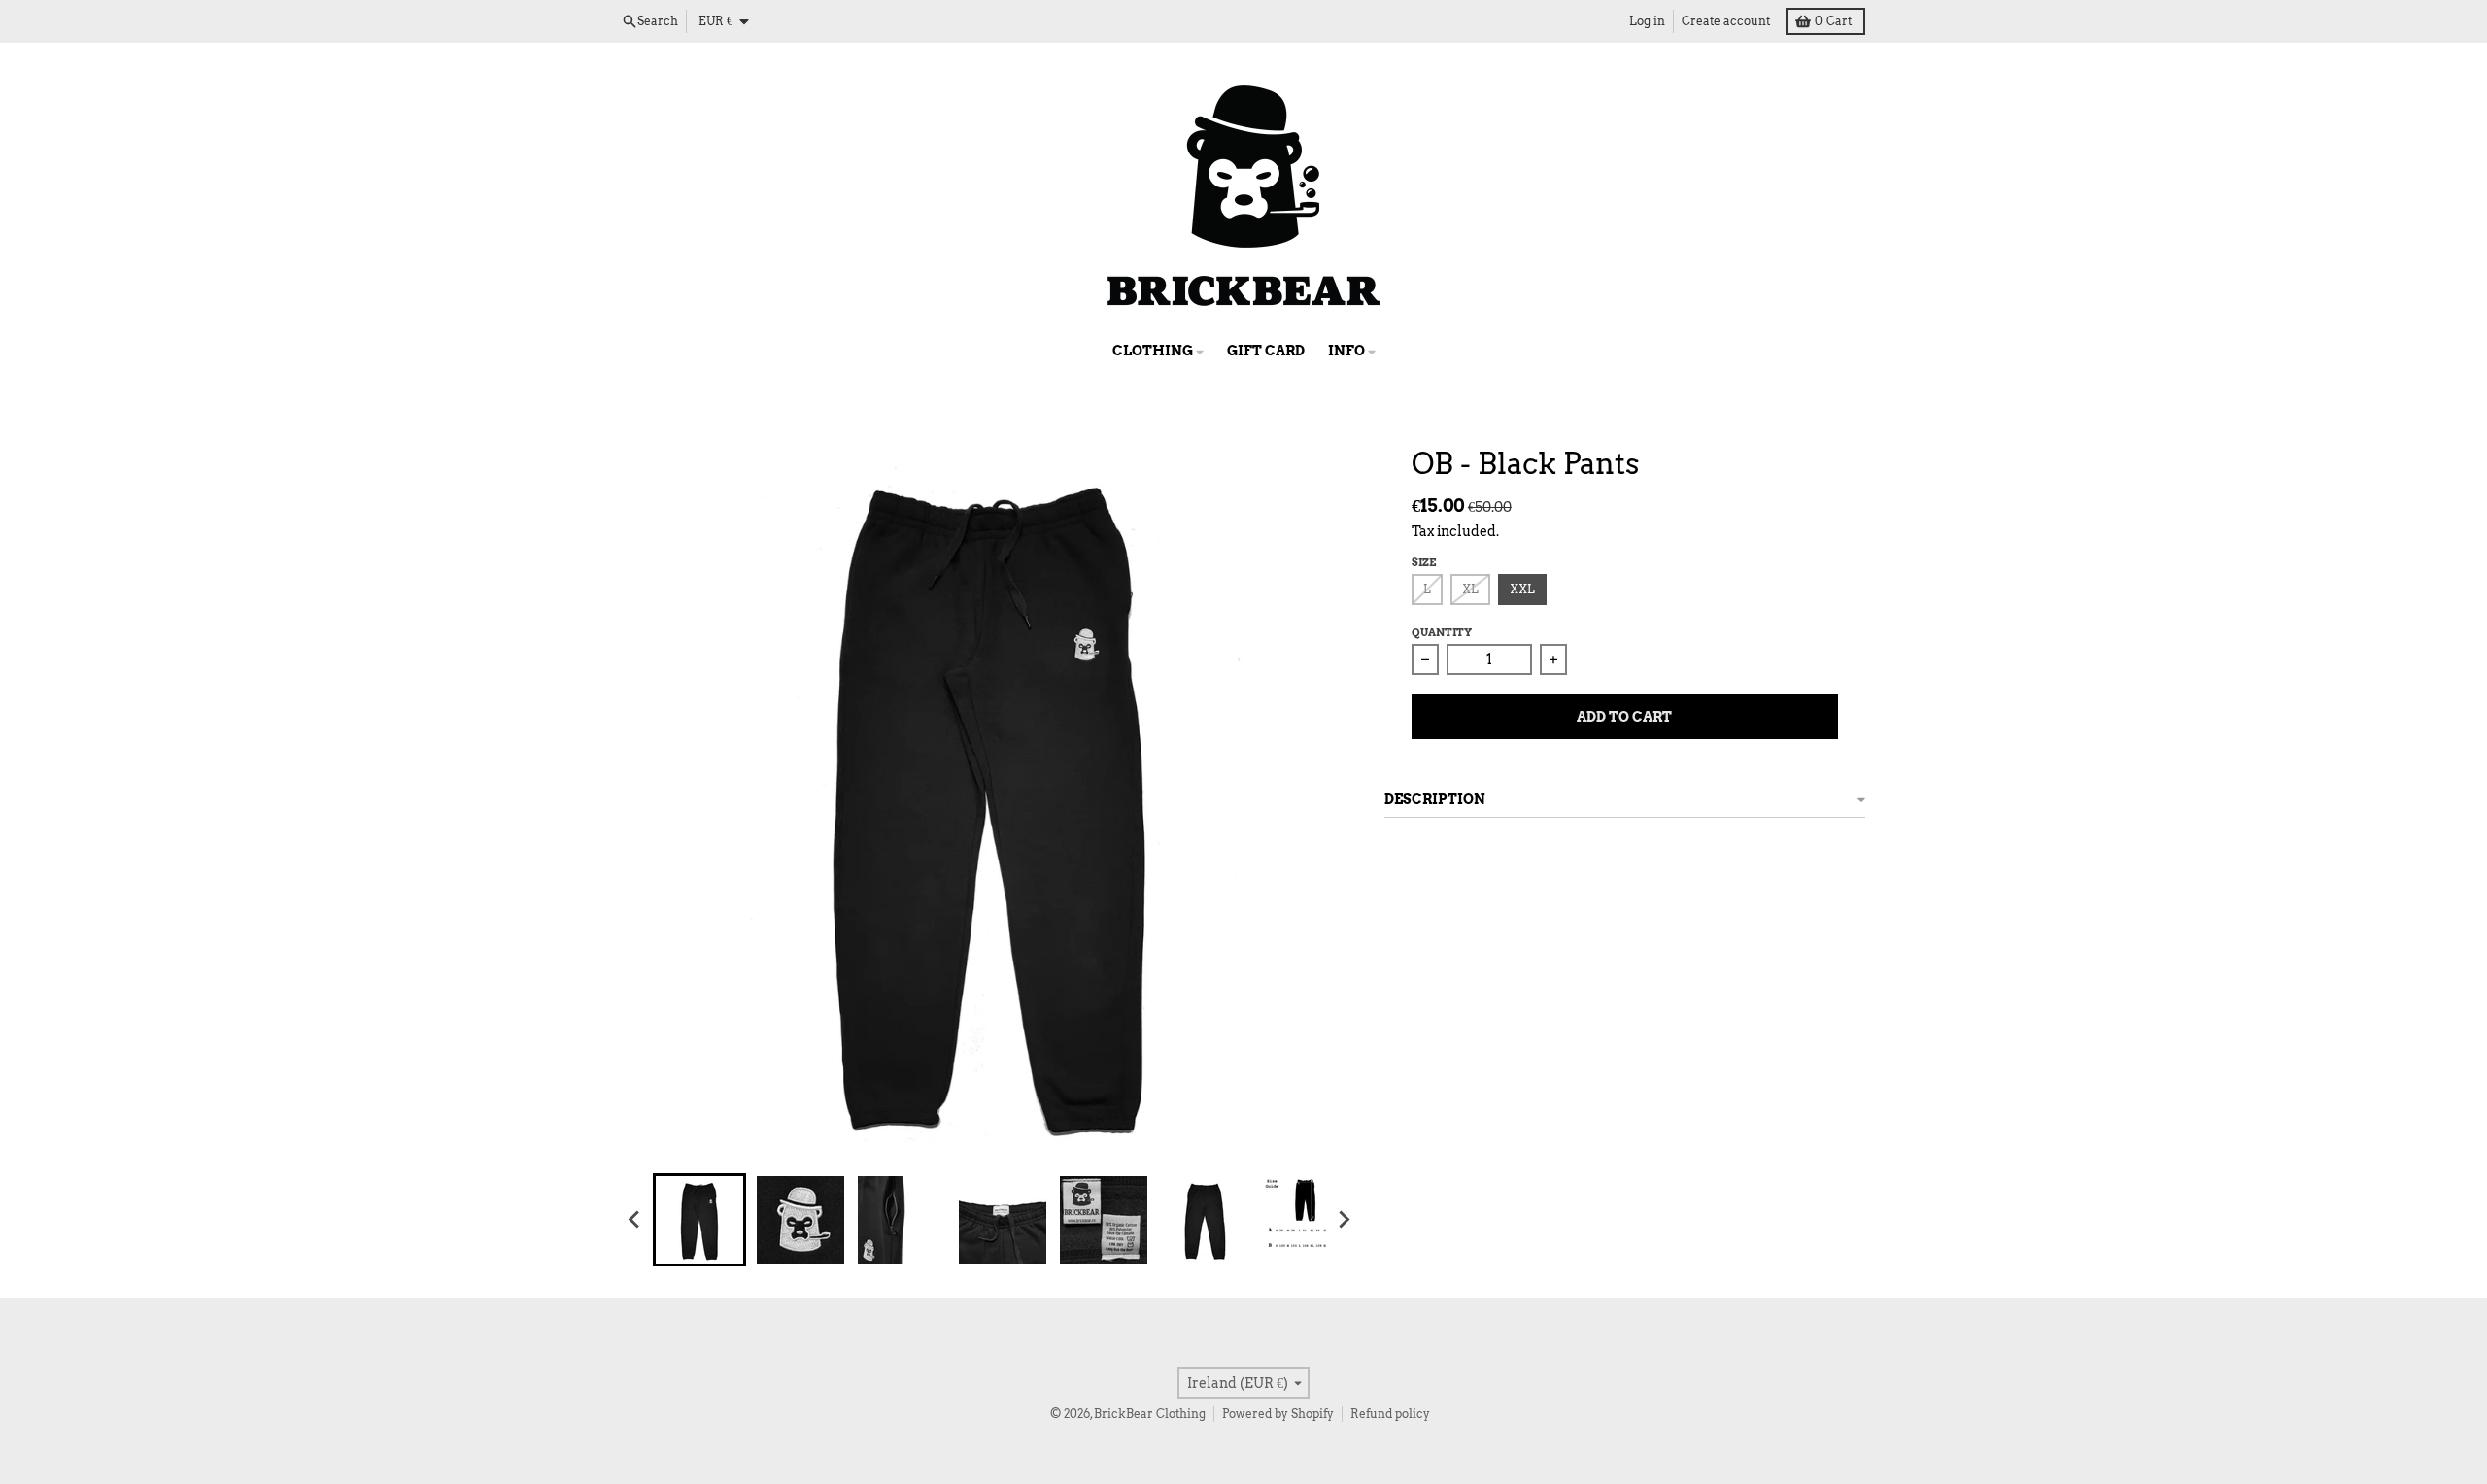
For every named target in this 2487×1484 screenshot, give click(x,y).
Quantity (1442, 632)
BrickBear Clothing (1150, 1414)
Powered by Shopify (1278, 1414)
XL (1470, 589)
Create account (1726, 21)
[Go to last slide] (635, 1220)
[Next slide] (1344, 1220)
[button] (699, 1220)
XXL (1522, 589)
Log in (1647, 21)
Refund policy (1390, 1414)
